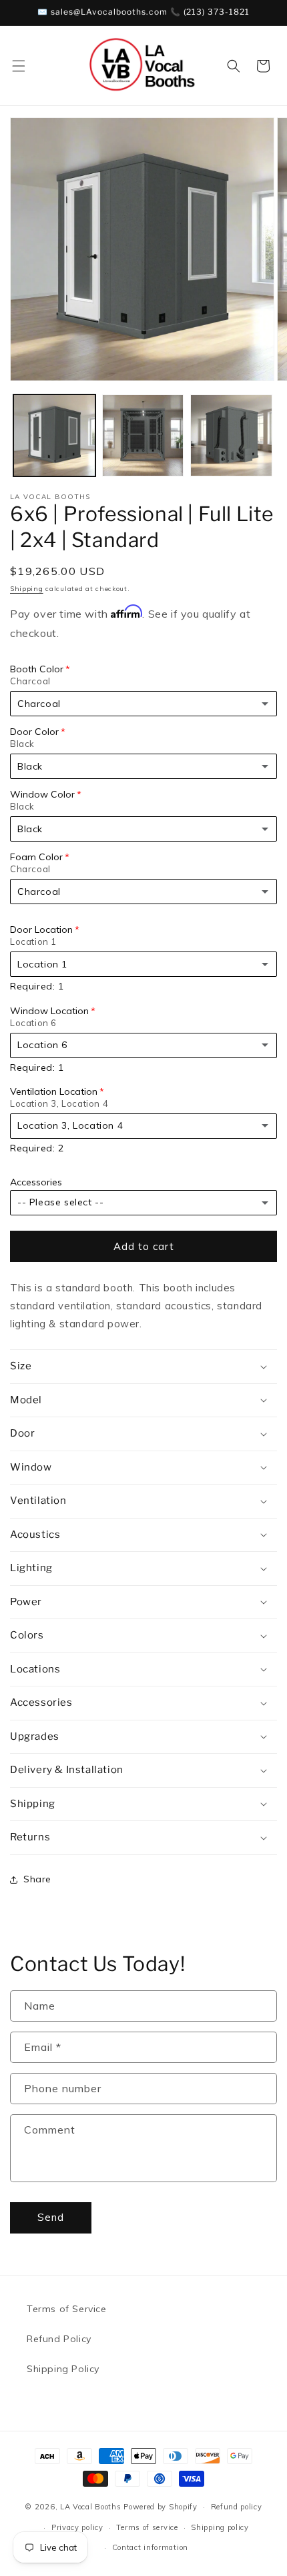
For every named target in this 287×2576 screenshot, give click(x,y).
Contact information (150, 2547)
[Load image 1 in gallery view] (54, 435)
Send (51, 2217)
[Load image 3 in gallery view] (231, 435)
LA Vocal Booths (91, 2507)
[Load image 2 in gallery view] (143, 435)
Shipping (27, 589)
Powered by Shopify (161, 2507)
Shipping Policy (63, 2369)
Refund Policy (59, 2339)
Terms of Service (67, 2309)
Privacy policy (77, 2527)
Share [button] (37, 1879)
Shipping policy (220, 2527)
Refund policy (237, 2507)
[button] (19, 66)
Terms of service (147, 2527)
